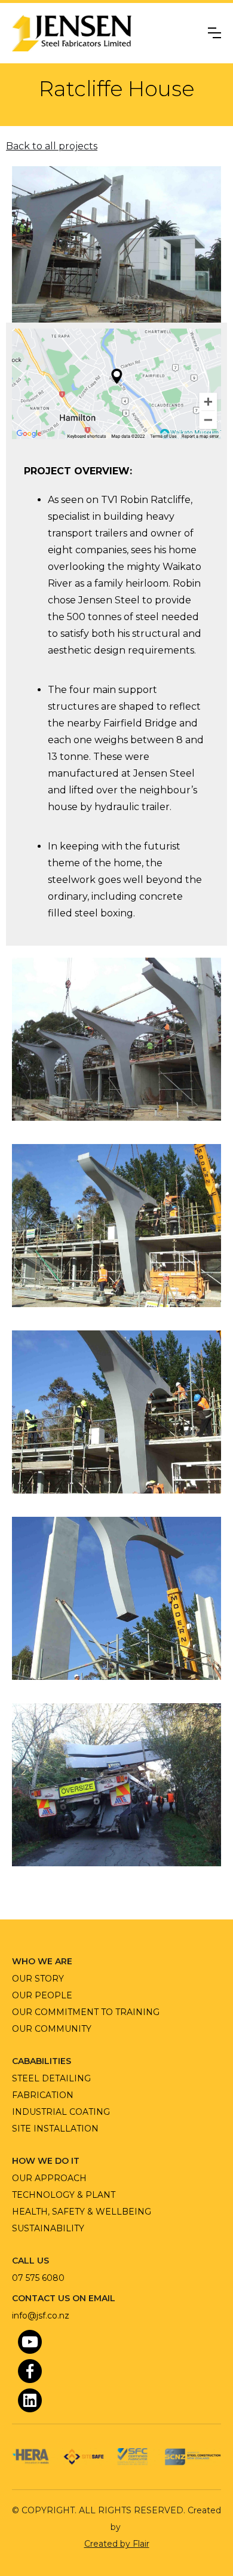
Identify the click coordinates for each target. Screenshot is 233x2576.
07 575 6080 (38, 2278)
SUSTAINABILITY (48, 2228)
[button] (214, 33)
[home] (72, 33)
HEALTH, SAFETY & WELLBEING (82, 2212)
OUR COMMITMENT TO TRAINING (86, 2012)
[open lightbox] (116, 1039)
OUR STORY (38, 1979)
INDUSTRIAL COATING (61, 2112)
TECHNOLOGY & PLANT (64, 2195)
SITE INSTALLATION (55, 2129)
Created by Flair (117, 2544)
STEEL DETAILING (51, 2078)
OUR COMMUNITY (52, 2029)
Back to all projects (52, 146)
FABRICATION (43, 2095)
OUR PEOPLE (42, 1995)
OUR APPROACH (49, 2178)
